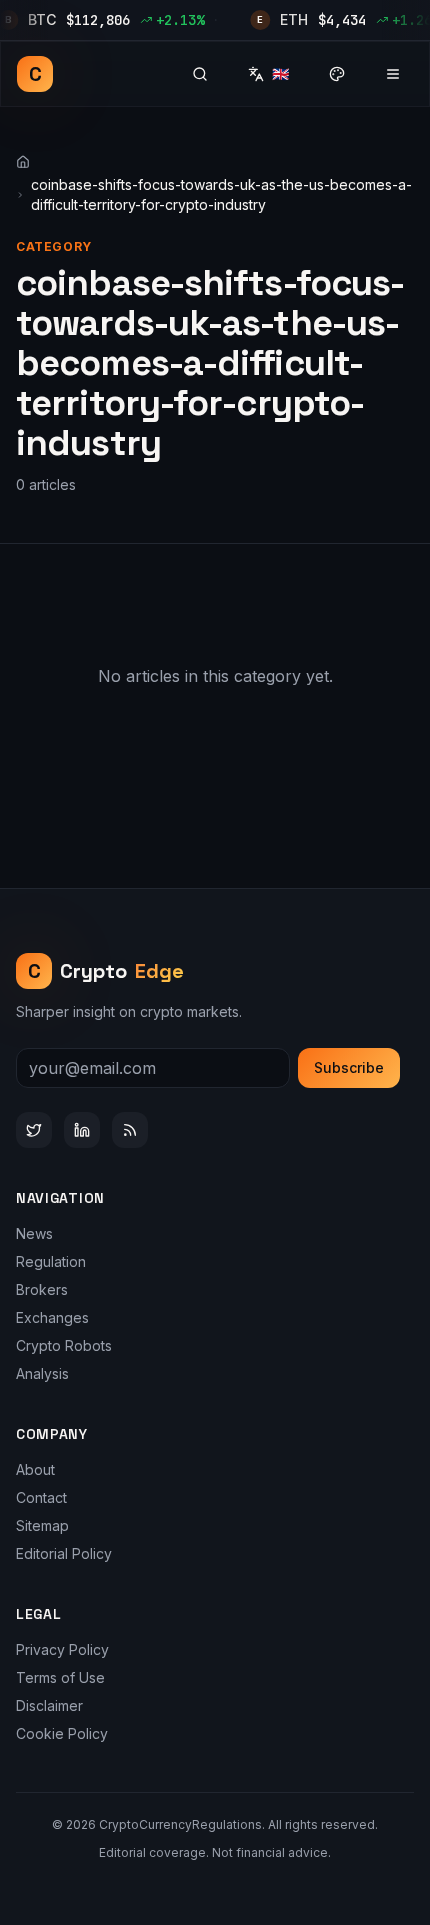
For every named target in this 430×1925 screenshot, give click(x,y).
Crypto (106, 971)
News (34, 1233)
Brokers (42, 1289)
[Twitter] (34, 1130)
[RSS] (130, 1130)
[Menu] (393, 74)
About (35, 1469)
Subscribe (349, 1067)
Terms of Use (60, 1677)
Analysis (42, 1373)
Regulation (51, 1261)
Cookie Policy (62, 1733)
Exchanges (52, 1317)
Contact (41, 1497)
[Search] (200, 74)
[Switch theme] (337, 74)
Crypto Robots (64, 1345)
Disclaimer (49, 1705)
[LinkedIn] (82, 1130)
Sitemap (42, 1525)
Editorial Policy (64, 1553)
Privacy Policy (62, 1649)
